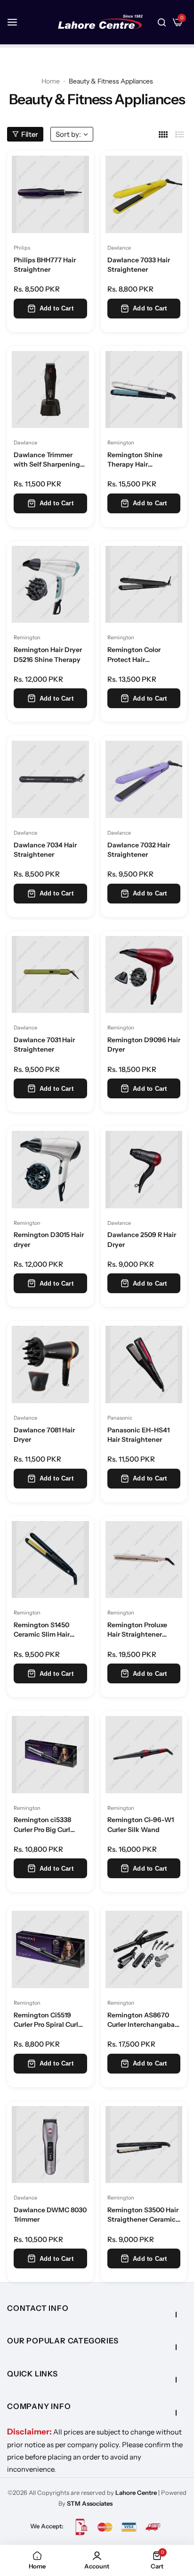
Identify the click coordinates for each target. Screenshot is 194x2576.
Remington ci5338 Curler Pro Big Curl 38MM (42, 1826)
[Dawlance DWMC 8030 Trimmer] (50, 2145)
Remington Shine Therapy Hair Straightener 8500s (138, 461)
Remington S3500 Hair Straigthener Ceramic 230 (143, 2216)
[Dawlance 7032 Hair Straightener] (144, 779)
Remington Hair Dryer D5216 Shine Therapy (48, 654)
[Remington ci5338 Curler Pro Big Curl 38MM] (50, 1755)
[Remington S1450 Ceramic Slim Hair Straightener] (50, 1560)
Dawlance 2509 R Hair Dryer (142, 1239)
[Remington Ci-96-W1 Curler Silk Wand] (144, 1755)
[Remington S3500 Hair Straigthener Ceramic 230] (144, 2145)
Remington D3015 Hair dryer (49, 1239)
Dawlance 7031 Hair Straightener (44, 1045)
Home (51, 81)
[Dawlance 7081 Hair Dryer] (50, 1364)
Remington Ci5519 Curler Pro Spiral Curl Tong (46, 2021)
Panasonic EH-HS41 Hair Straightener (138, 1435)
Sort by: (68, 134)
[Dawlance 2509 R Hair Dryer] (144, 1170)
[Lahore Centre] (100, 22)
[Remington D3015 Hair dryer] (50, 1170)
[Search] (162, 22)
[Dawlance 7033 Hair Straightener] (144, 194)
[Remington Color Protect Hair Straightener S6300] (144, 585)
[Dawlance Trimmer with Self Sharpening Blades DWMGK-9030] (50, 390)
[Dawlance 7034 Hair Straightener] (50, 779)
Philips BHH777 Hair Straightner (45, 265)
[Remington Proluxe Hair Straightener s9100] (144, 1560)
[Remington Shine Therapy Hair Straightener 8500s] (144, 390)
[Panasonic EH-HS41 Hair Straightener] (144, 1364)
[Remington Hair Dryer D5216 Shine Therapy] (50, 585)
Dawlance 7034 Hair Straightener (45, 850)
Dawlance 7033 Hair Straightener (139, 265)
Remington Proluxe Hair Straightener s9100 (137, 1631)
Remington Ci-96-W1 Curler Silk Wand (141, 1824)
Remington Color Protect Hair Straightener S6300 (139, 656)
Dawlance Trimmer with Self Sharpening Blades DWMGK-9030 (48, 461)
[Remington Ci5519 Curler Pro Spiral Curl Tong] (50, 1949)
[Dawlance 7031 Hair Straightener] (50, 975)
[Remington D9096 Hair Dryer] (144, 975)
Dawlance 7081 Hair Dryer (44, 1435)
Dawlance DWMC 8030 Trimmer (50, 2215)
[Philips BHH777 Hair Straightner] (50, 194)
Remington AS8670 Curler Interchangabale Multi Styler (144, 2021)
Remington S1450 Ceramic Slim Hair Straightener (42, 1631)
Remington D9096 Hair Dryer (144, 1045)
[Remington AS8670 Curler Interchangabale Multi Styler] (144, 1949)
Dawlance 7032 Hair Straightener (139, 850)
